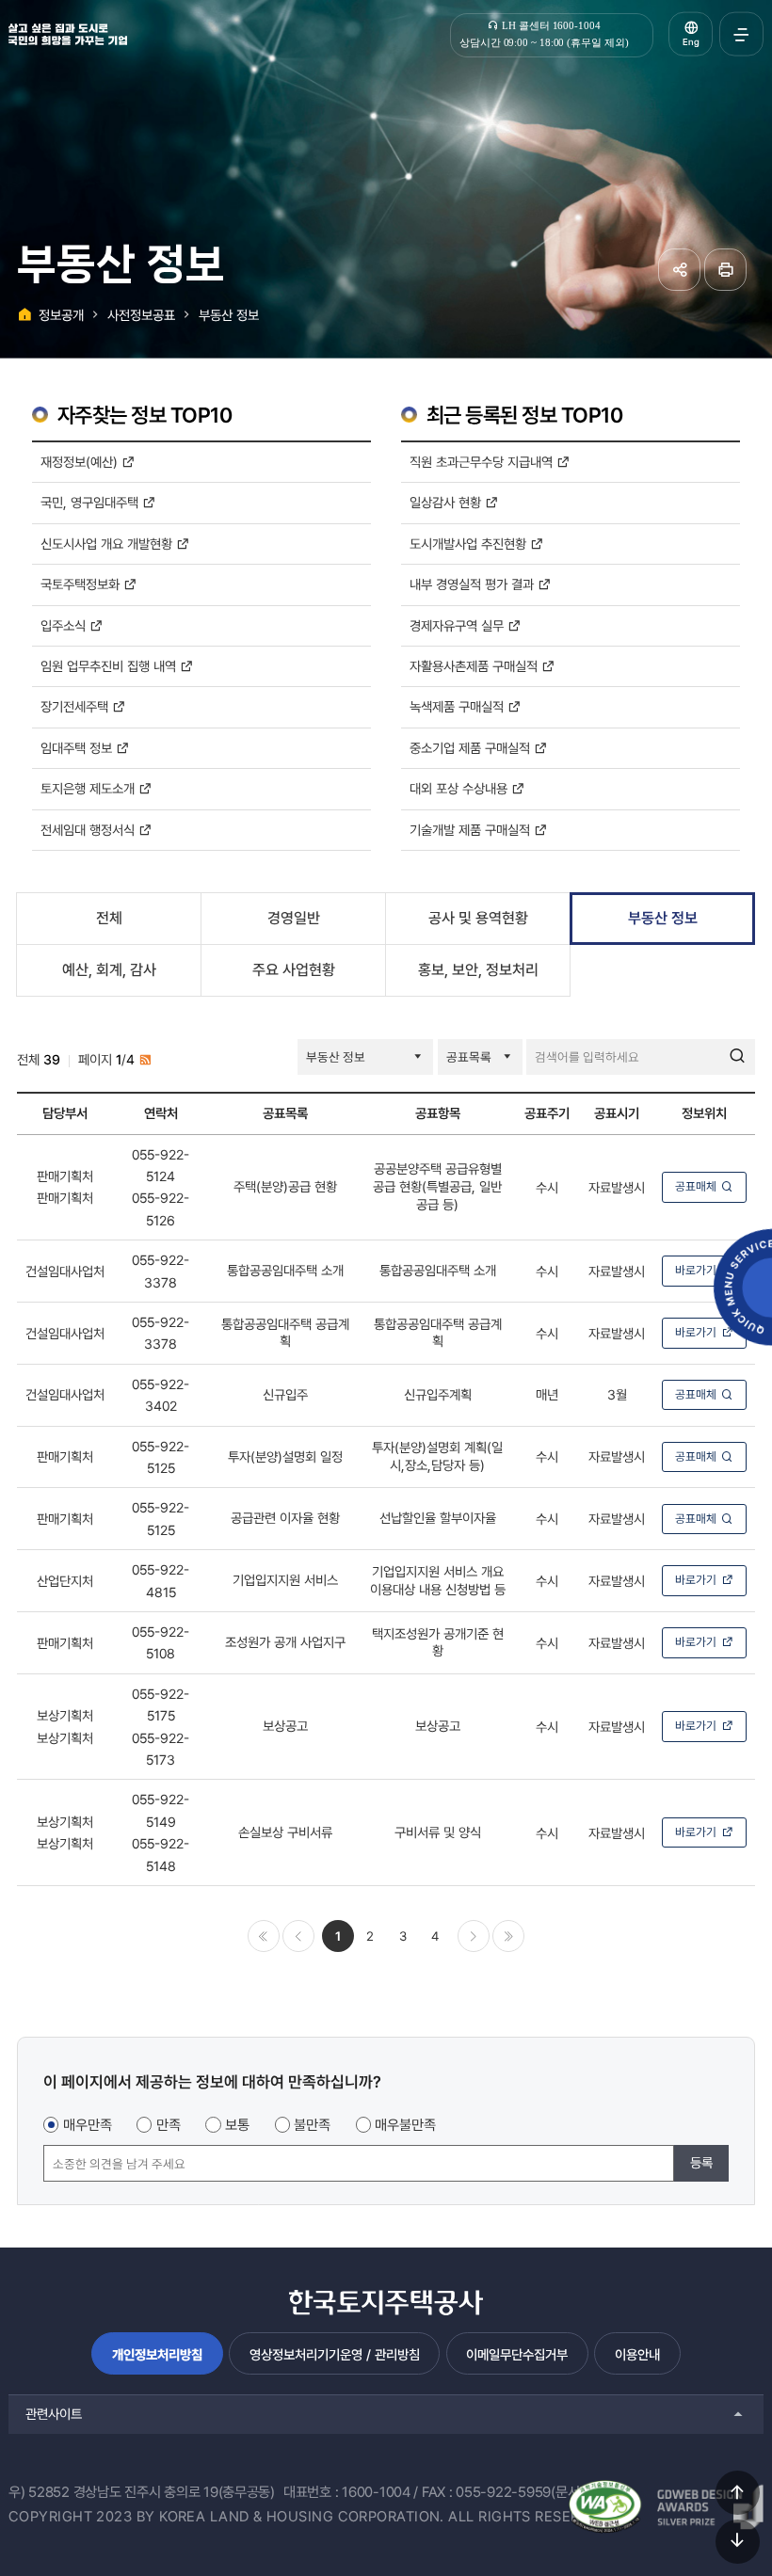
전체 (109, 918)
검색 (737, 1057)
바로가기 (696, 1270)
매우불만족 (405, 2125)
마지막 (508, 1936)
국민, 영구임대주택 (91, 502)
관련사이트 (54, 2414)
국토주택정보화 (82, 584)
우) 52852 (39, 2492)
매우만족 (88, 2125)
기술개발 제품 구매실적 (472, 830)
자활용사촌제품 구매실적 (475, 666)
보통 (237, 2125)
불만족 (312, 2125)
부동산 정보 (229, 315)
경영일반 (294, 918)
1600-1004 (376, 2492)
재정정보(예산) (81, 462)
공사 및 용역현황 (478, 918)
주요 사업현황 (294, 970)
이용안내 (637, 2354)
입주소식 (65, 625)
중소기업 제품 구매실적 (472, 748)
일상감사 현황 (447, 502)
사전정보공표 (141, 315)
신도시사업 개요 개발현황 (108, 544)
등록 (701, 2162)
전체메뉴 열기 (741, 34)
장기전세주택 (76, 706)
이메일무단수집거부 (517, 2354)
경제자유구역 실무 (458, 625)
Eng (691, 42)
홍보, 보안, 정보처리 (478, 970)
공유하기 (679, 270)
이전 (298, 1936)
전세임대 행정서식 (89, 830)
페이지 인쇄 (725, 270)
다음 (474, 1936)
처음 (264, 1936)
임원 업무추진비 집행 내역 (110, 666)
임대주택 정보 (78, 748)
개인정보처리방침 (157, 2354)
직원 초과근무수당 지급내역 (483, 462)
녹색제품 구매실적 (458, 706)
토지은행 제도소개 (89, 788)
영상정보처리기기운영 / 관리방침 (335, 2354)
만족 (169, 2125)
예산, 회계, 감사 (109, 970)
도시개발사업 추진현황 (470, 544)
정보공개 (61, 315)
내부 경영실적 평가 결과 (474, 584)
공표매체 (696, 1186)
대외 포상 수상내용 (460, 788)
